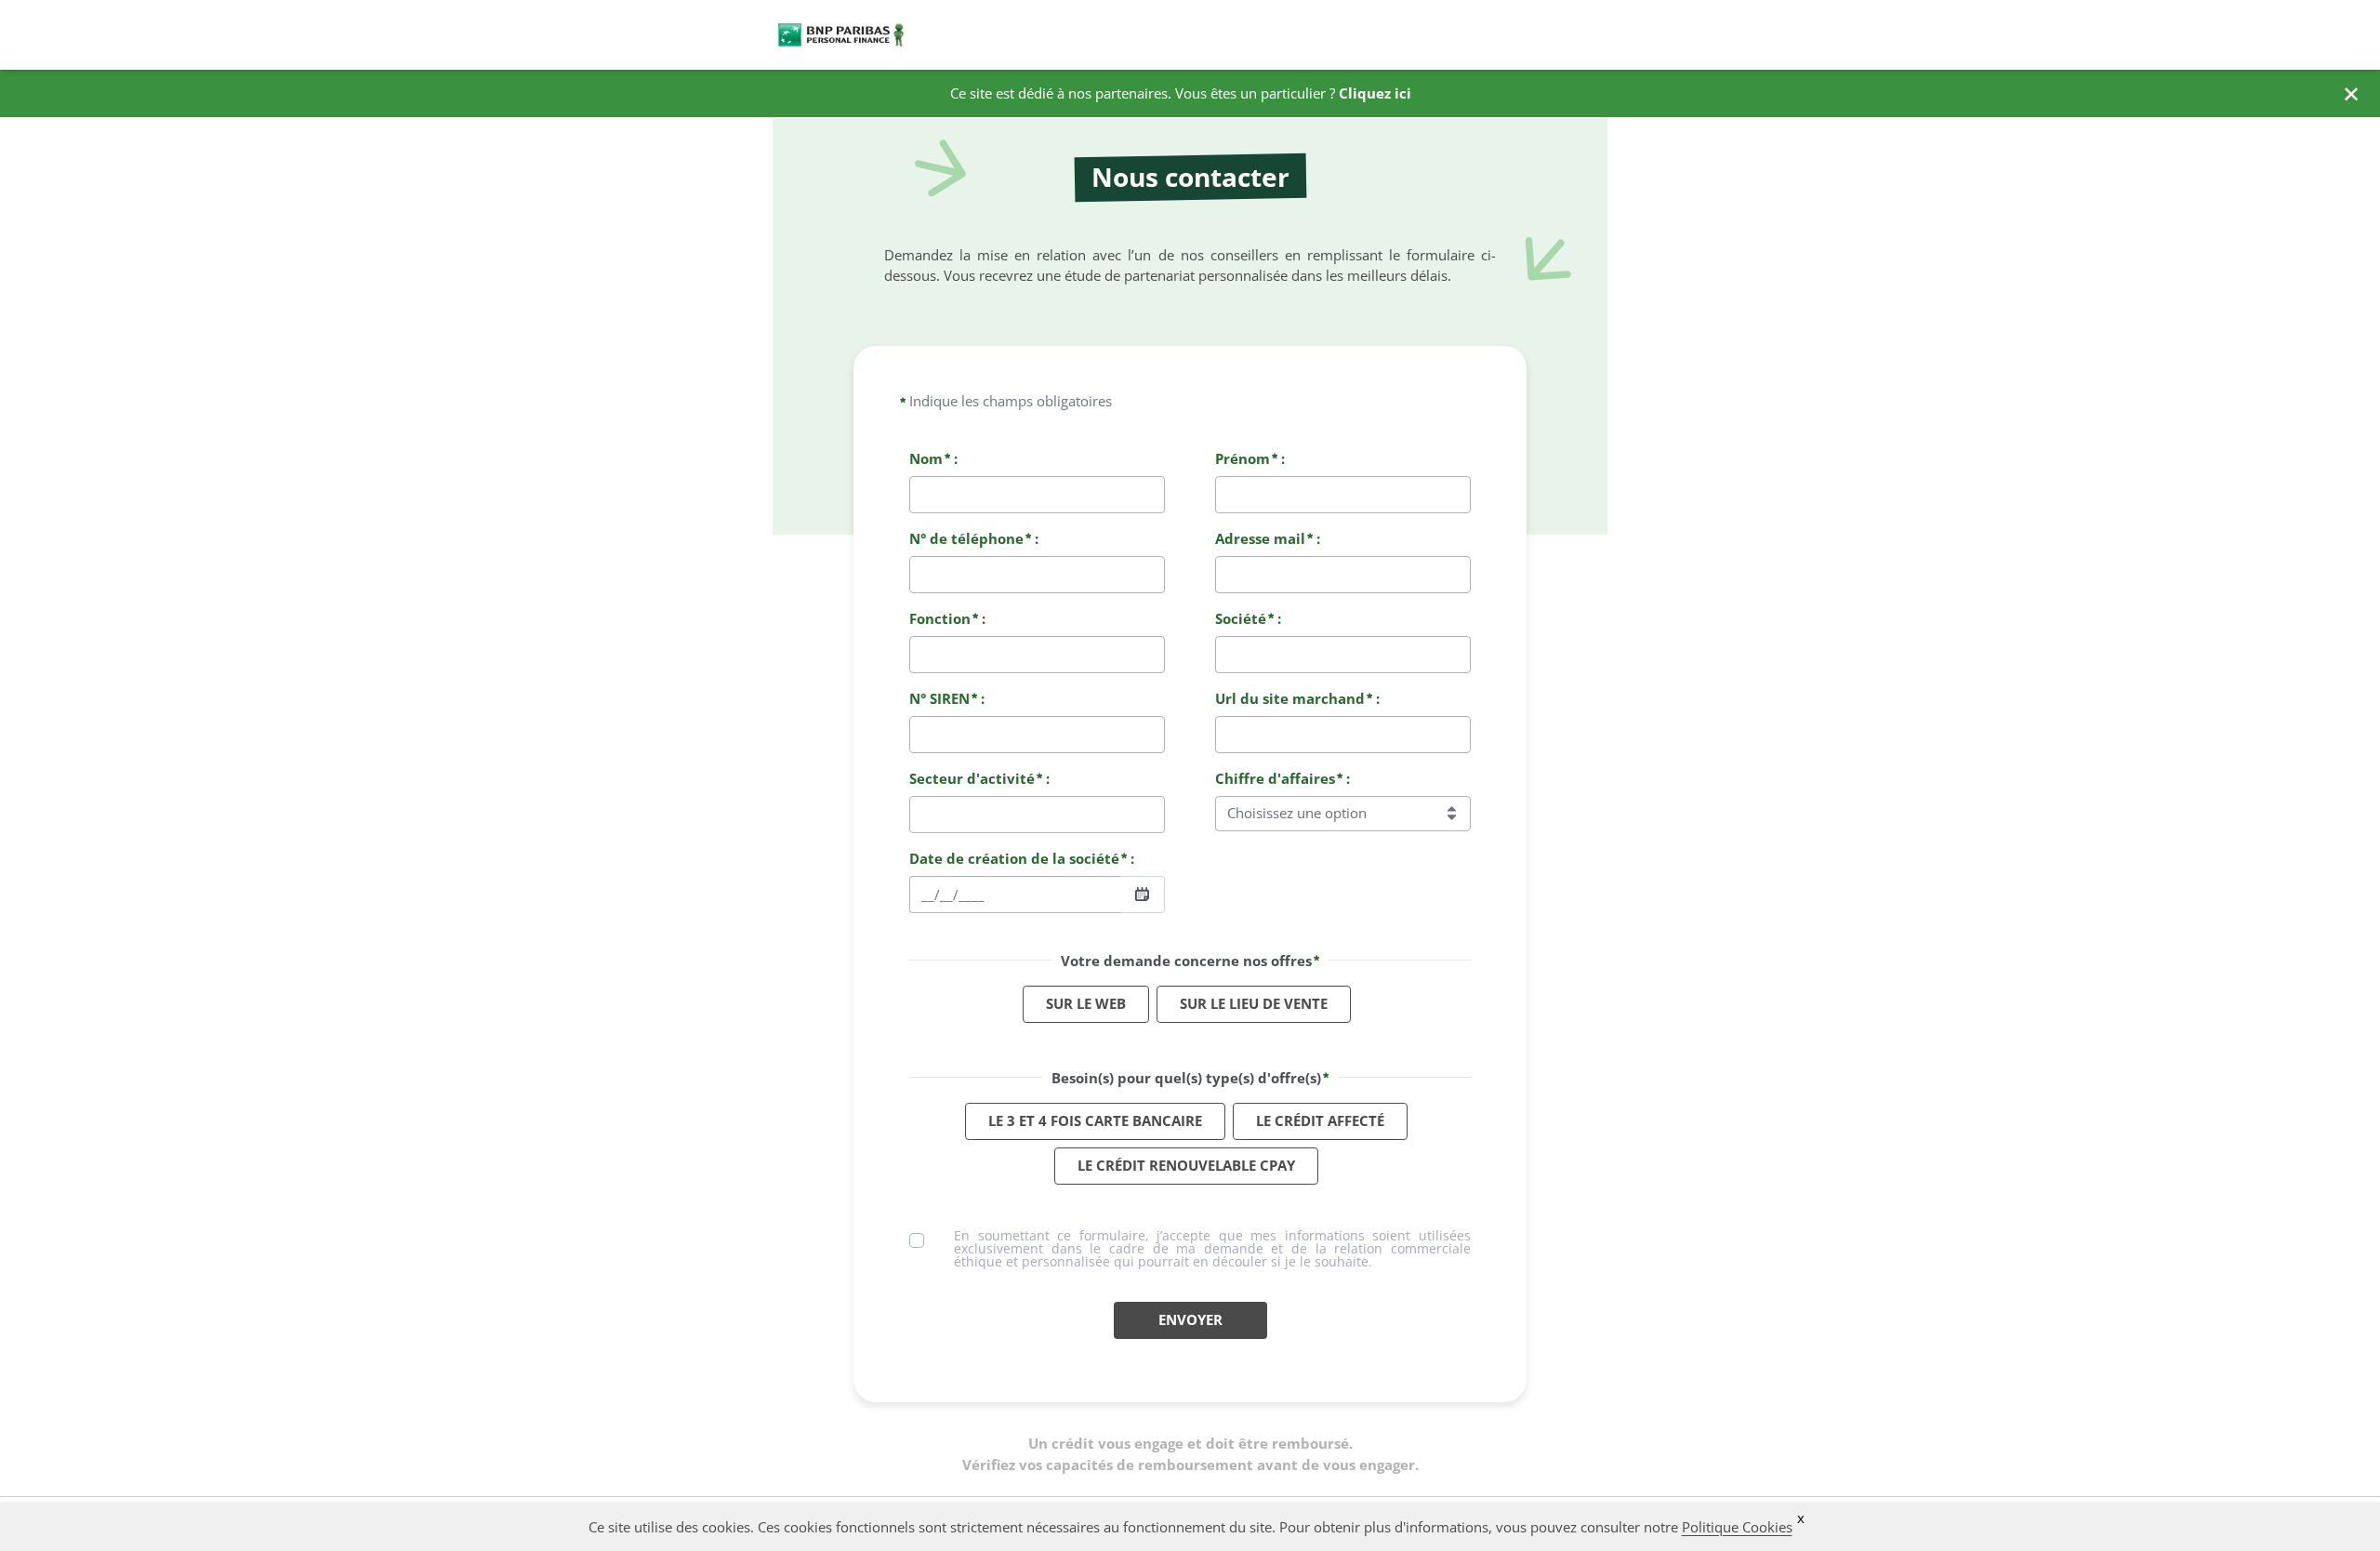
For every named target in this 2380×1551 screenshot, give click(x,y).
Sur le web (1086, 1003)
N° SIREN (939, 698)
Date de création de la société (1014, 858)
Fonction (940, 618)
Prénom (1243, 458)
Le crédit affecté (1320, 1120)
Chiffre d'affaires (1275, 778)
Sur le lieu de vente (1254, 1003)
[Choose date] (1142, 894)
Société (1241, 618)
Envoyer (1190, 1319)
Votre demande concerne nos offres (1186, 961)
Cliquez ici (1375, 93)
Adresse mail (1260, 538)
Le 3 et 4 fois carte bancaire (1095, 1120)
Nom (926, 458)
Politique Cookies (1737, 1527)
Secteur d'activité (972, 778)
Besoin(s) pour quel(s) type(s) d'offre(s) (1186, 1078)
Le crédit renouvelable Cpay (1186, 1165)
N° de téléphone (966, 538)
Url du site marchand (1290, 698)
